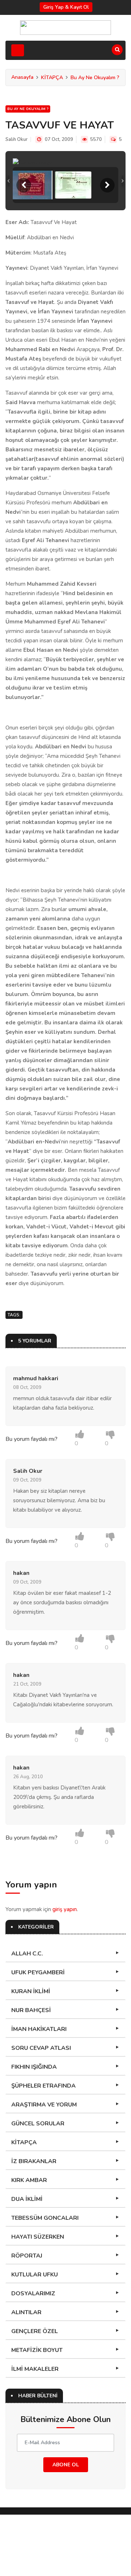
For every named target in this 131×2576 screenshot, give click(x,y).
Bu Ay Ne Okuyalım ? (95, 78)
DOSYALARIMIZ (33, 2293)
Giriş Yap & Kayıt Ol (66, 7)
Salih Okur (17, 139)
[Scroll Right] (107, 185)
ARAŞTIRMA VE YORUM (44, 2105)
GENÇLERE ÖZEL (35, 2331)
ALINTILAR (26, 2312)
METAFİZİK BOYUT (37, 2350)
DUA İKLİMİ (27, 2199)
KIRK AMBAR (29, 2180)
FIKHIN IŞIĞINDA (34, 2067)
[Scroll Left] (24, 185)
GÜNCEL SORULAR (38, 2124)
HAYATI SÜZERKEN (38, 2237)
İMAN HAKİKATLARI (39, 2029)
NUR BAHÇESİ (31, 2010)
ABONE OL (66, 2465)
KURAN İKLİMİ (31, 1991)
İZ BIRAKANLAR (34, 2161)
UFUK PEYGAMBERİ (38, 1972)
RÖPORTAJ (27, 2256)
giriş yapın (65, 1909)
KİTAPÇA (52, 78)
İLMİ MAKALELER (35, 2369)
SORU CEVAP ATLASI (41, 2048)
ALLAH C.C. (27, 1954)
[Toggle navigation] (18, 50)
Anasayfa (22, 77)
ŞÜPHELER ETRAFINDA (43, 2086)
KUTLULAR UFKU (35, 2275)
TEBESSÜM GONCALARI (45, 2218)
